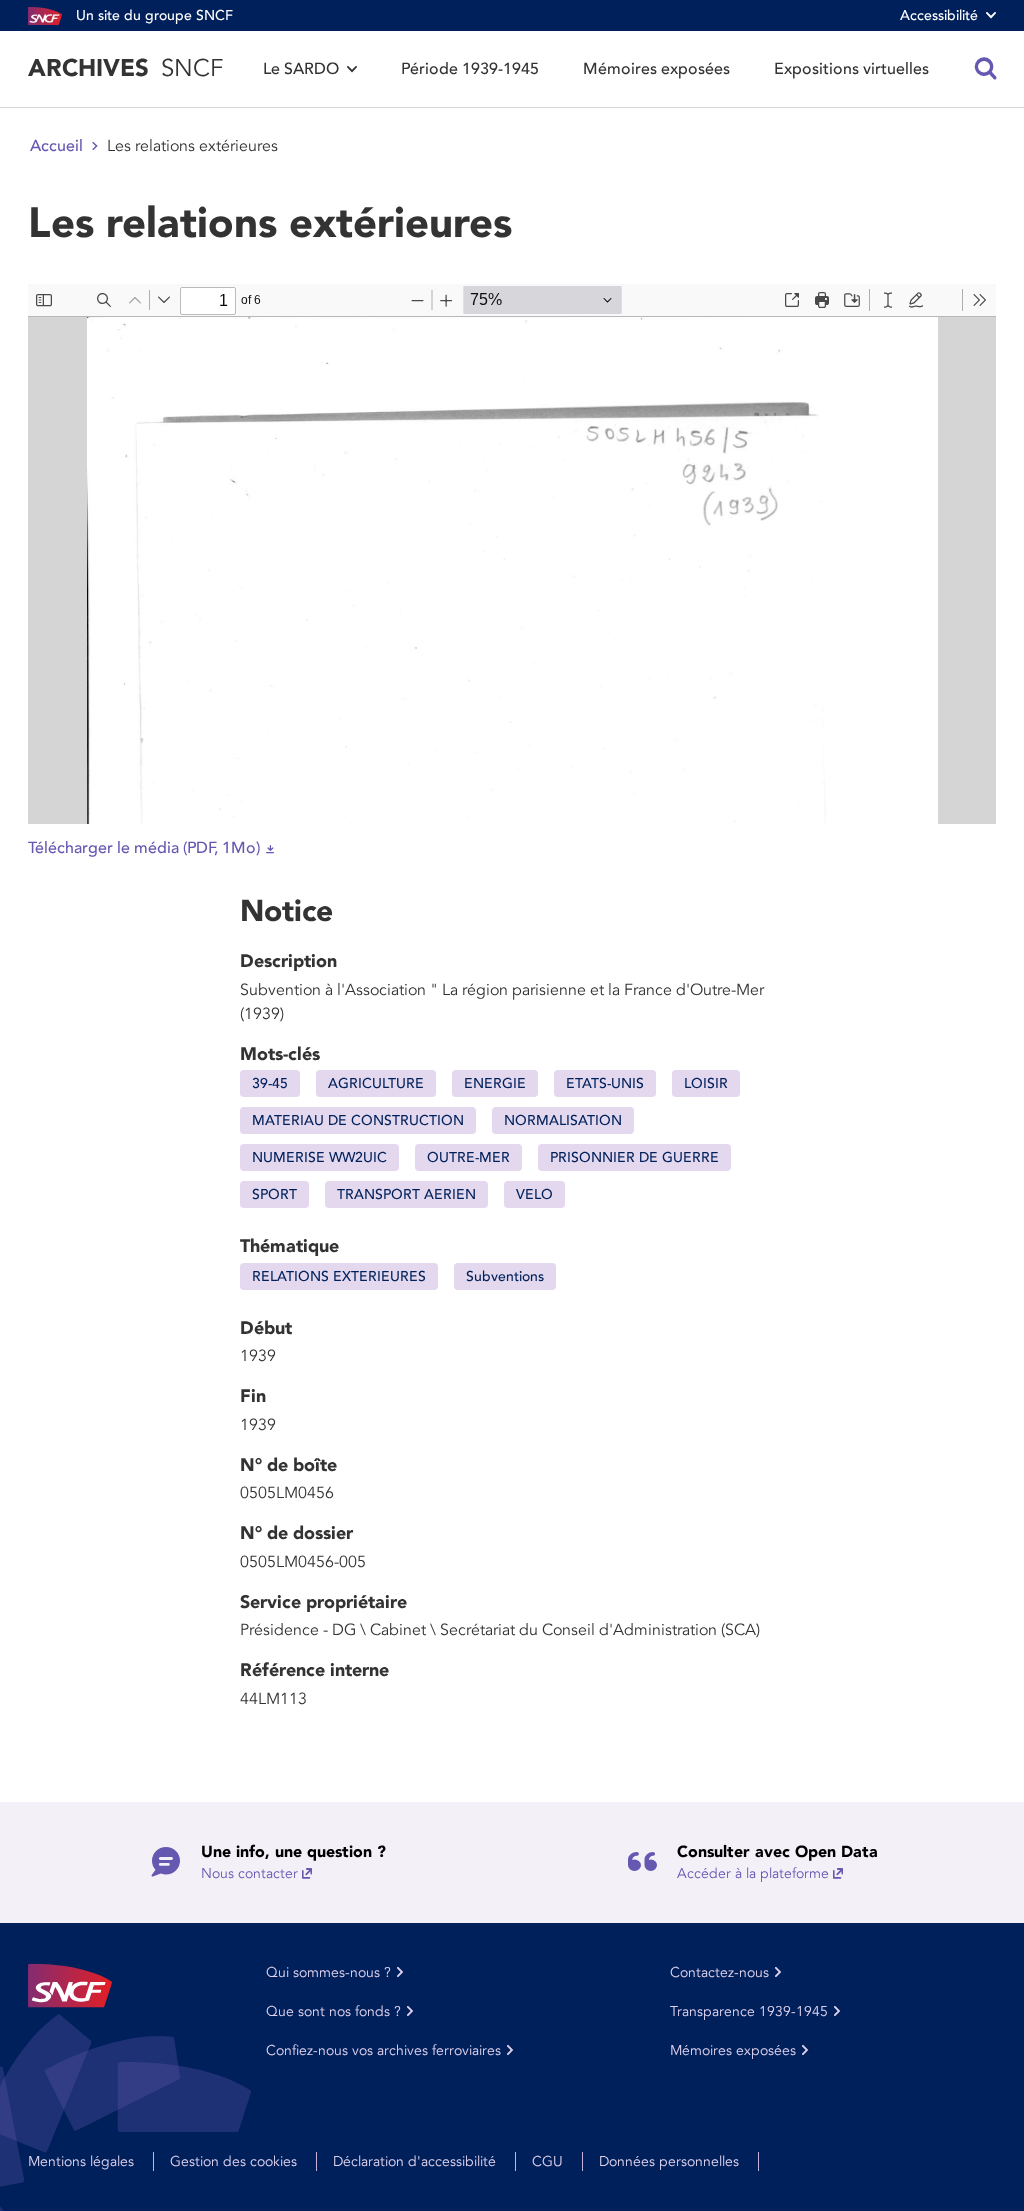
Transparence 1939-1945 (749, 2011)
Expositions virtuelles (851, 69)
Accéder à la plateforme (753, 1873)
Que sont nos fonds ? (333, 2011)
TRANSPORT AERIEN (406, 1194)
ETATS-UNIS (605, 1083)
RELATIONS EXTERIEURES (339, 1276)
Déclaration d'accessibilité (414, 2161)
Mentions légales (81, 2161)
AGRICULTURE (376, 1083)
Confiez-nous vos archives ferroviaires (383, 2050)
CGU (547, 2161)
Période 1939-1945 (470, 69)
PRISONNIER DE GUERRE (634, 1157)
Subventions (505, 1276)
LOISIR (706, 1083)
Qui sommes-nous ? (328, 1972)
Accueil (56, 146)
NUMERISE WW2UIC (319, 1157)
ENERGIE (495, 1083)
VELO (534, 1194)
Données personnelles (669, 2161)
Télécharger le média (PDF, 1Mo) (144, 848)
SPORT (274, 1194)
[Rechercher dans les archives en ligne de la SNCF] (986, 69)
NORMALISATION (563, 1120)
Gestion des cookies (233, 2161)
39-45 (270, 1083)
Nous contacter (249, 1873)
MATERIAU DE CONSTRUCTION (358, 1120)
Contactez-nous (719, 1972)
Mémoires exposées (656, 69)
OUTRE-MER (468, 1157)
